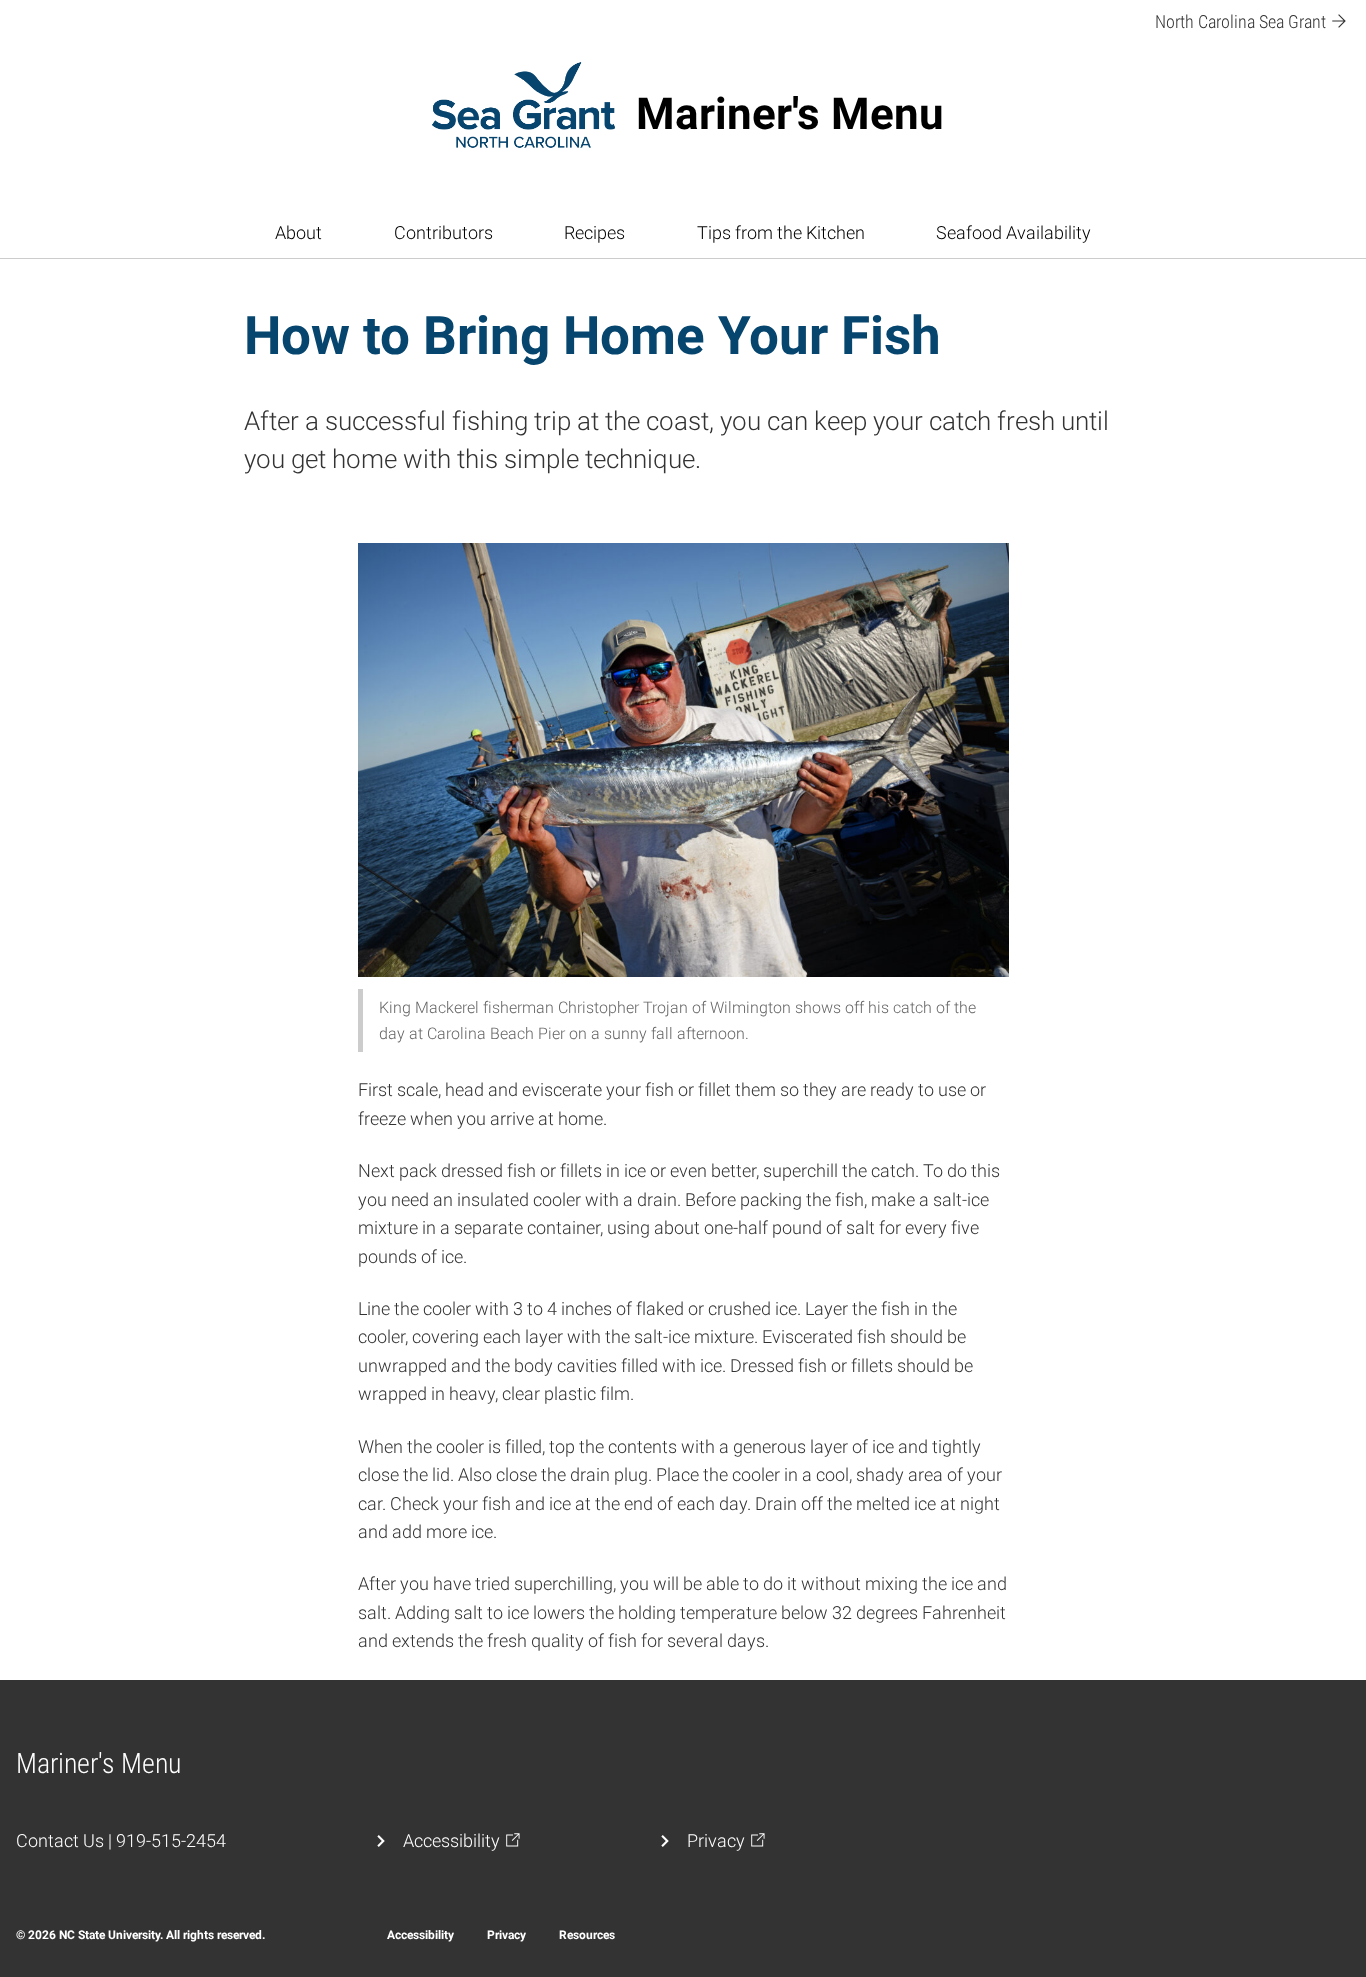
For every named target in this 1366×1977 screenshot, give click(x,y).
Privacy (506, 1935)
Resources (587, 1935)
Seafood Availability (1013, 233)
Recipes (594, 233)
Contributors (443, 233)
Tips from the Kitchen (781, 233)
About (298, 233)
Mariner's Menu (790, 114)
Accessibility (420, 1935)
